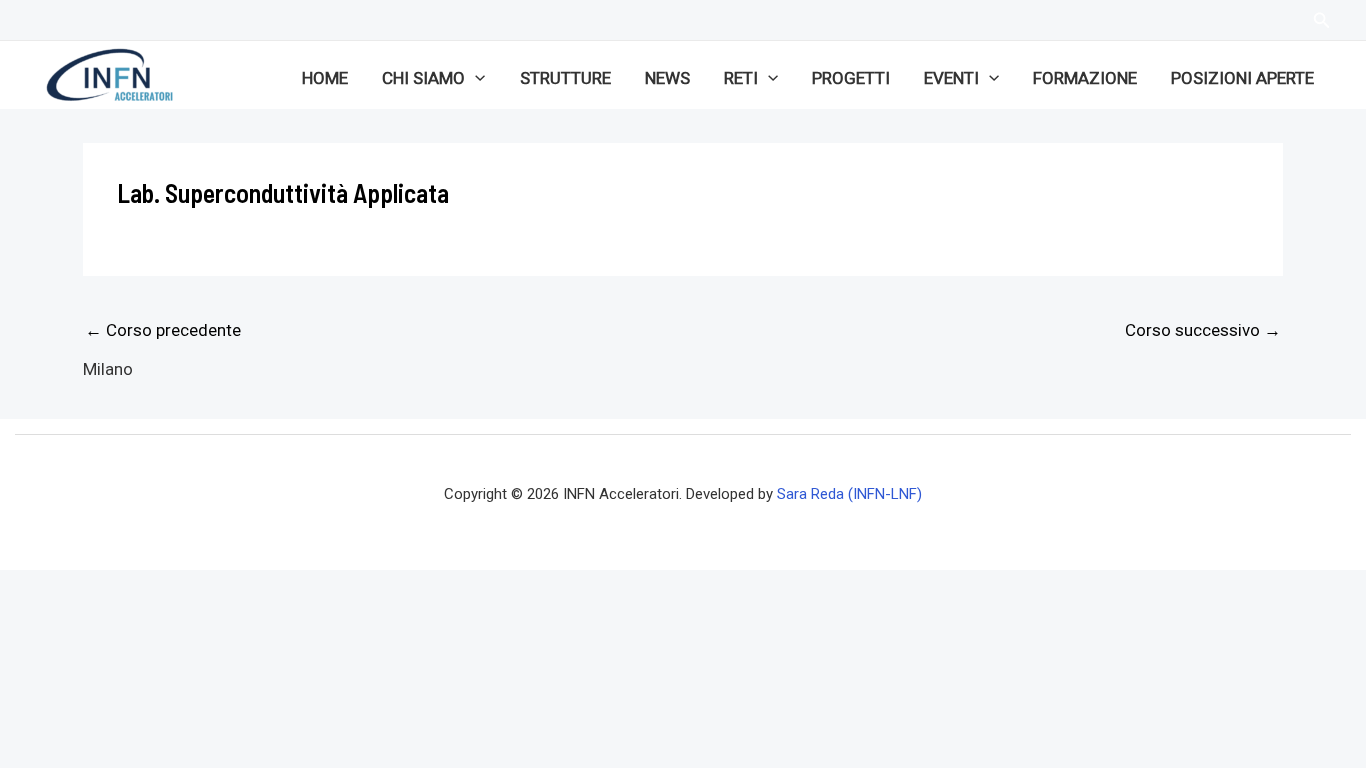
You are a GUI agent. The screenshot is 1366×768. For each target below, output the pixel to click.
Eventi (951, 78)
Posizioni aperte (1242, 78)
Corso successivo (1203, 330)
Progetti (851, 78)
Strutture (565, 78)
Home (325, 78)
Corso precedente (163, 330)
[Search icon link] (1322, 22)
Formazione (1085, 78)
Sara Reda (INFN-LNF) (849, 494)
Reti (741, 78)
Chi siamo (423, 78)
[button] (475, 78)
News (667, 78)
